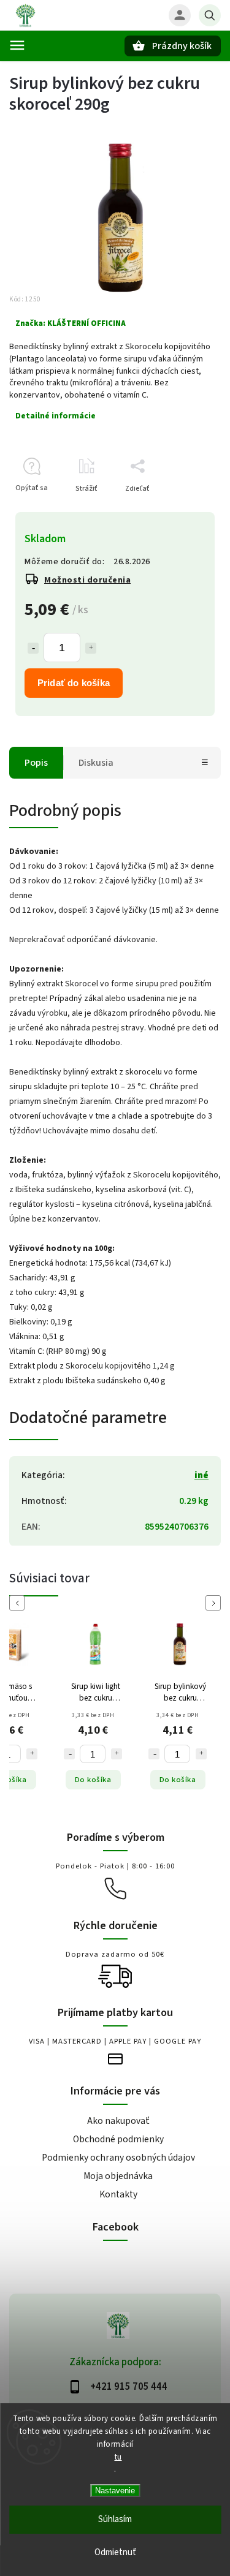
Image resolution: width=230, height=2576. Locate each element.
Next (215, 1603)
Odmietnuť (115, 2552)
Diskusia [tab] (96, 763)
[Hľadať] (210, 15)
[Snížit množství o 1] (69, 1754)
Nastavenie (115, 2491)
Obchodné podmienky (118, 2139)
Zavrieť (181, 510)
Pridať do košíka (74, 683)
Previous (19, 1603)
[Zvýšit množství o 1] (32, 1754)
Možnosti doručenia (87, 580)
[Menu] (17, 45)
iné (201, 1475)
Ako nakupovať (118, 2121)
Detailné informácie (56, 416)
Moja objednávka (118, 2176)
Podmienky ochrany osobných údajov (118, 2158)
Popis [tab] (36, 763)
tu (118, 2457)
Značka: (71, 323)
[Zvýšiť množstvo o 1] (91, 648)
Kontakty (118, 2194)
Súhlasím (115, 2519)
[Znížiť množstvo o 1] (33, 648)
